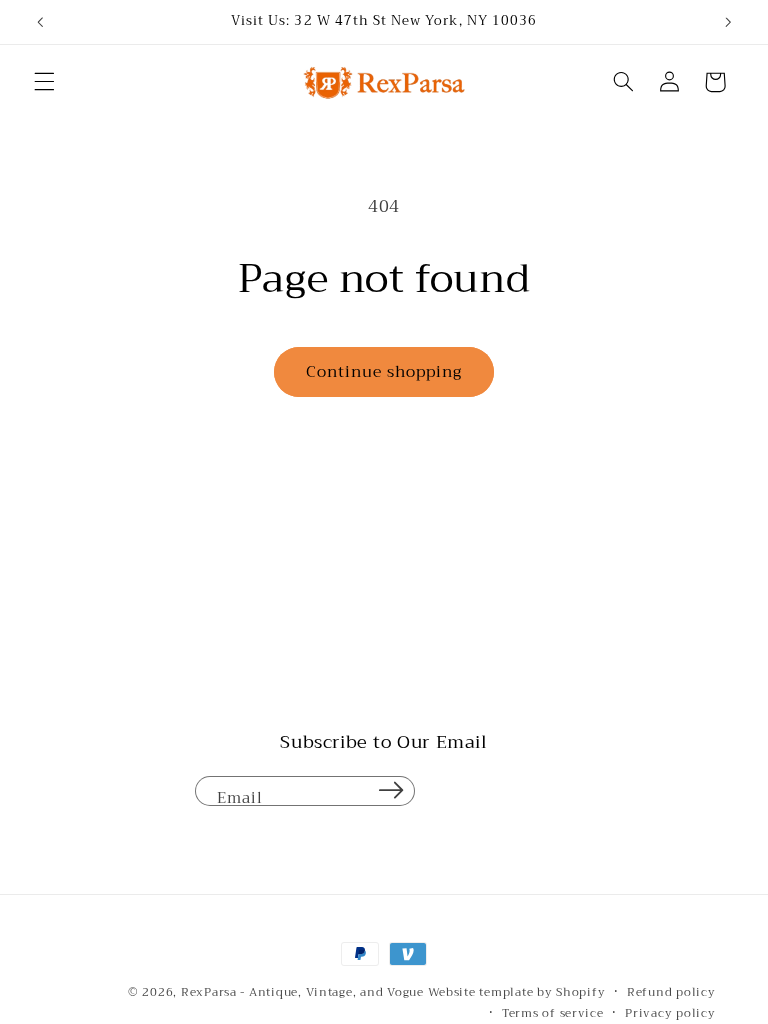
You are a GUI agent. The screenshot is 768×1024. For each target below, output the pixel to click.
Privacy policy (670, 1013)
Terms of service (553, 1013)
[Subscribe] (391, 791)
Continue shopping (384, 371)
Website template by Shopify (517, 992)
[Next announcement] (728, 22)
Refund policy (671, 992)
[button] (44, 82)
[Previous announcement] (40, 22)
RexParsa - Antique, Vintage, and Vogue (302, 992)
